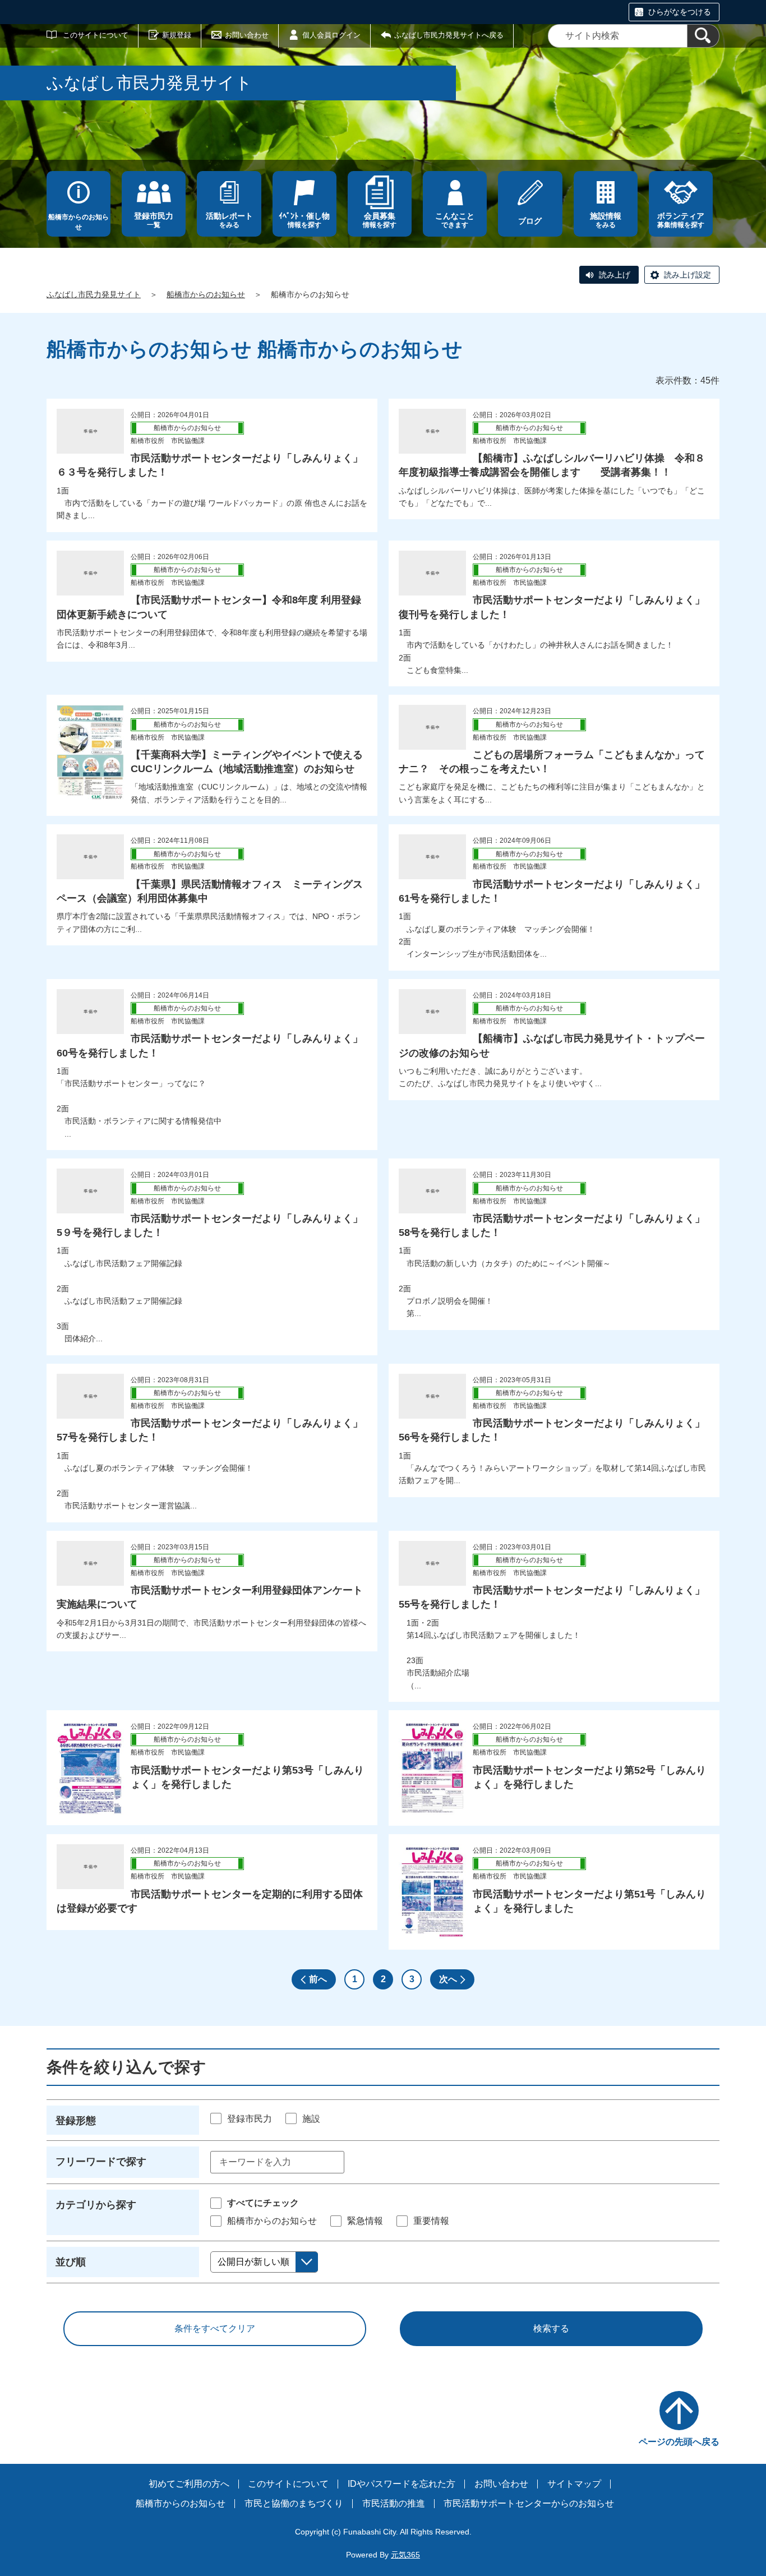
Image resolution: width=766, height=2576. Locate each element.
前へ (318, 1979)
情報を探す (304, 220)
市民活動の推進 (394, 2503)
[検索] (703, 36)
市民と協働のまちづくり (294, 2503)
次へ (448, 1979)
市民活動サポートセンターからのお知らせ (529, 2503)
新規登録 (177, 35)
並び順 (71, 2262)
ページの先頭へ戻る (679, 2442)
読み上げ (615, 275)
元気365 (405, 2555)
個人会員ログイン (331, 35)
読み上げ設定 (687, 275)
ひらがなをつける (680, 12)
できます (455, 220)
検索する (551, 2328)
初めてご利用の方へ (189, 2484)
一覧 (154, 220)
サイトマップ (574, 2484)
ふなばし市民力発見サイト (94, 294)
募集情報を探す (681, 220)
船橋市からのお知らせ (79, 222)
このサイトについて (96, 35)
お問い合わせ (247, 35)
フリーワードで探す (101, 2162)
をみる (229, 220)
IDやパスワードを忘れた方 (402, 2484)
